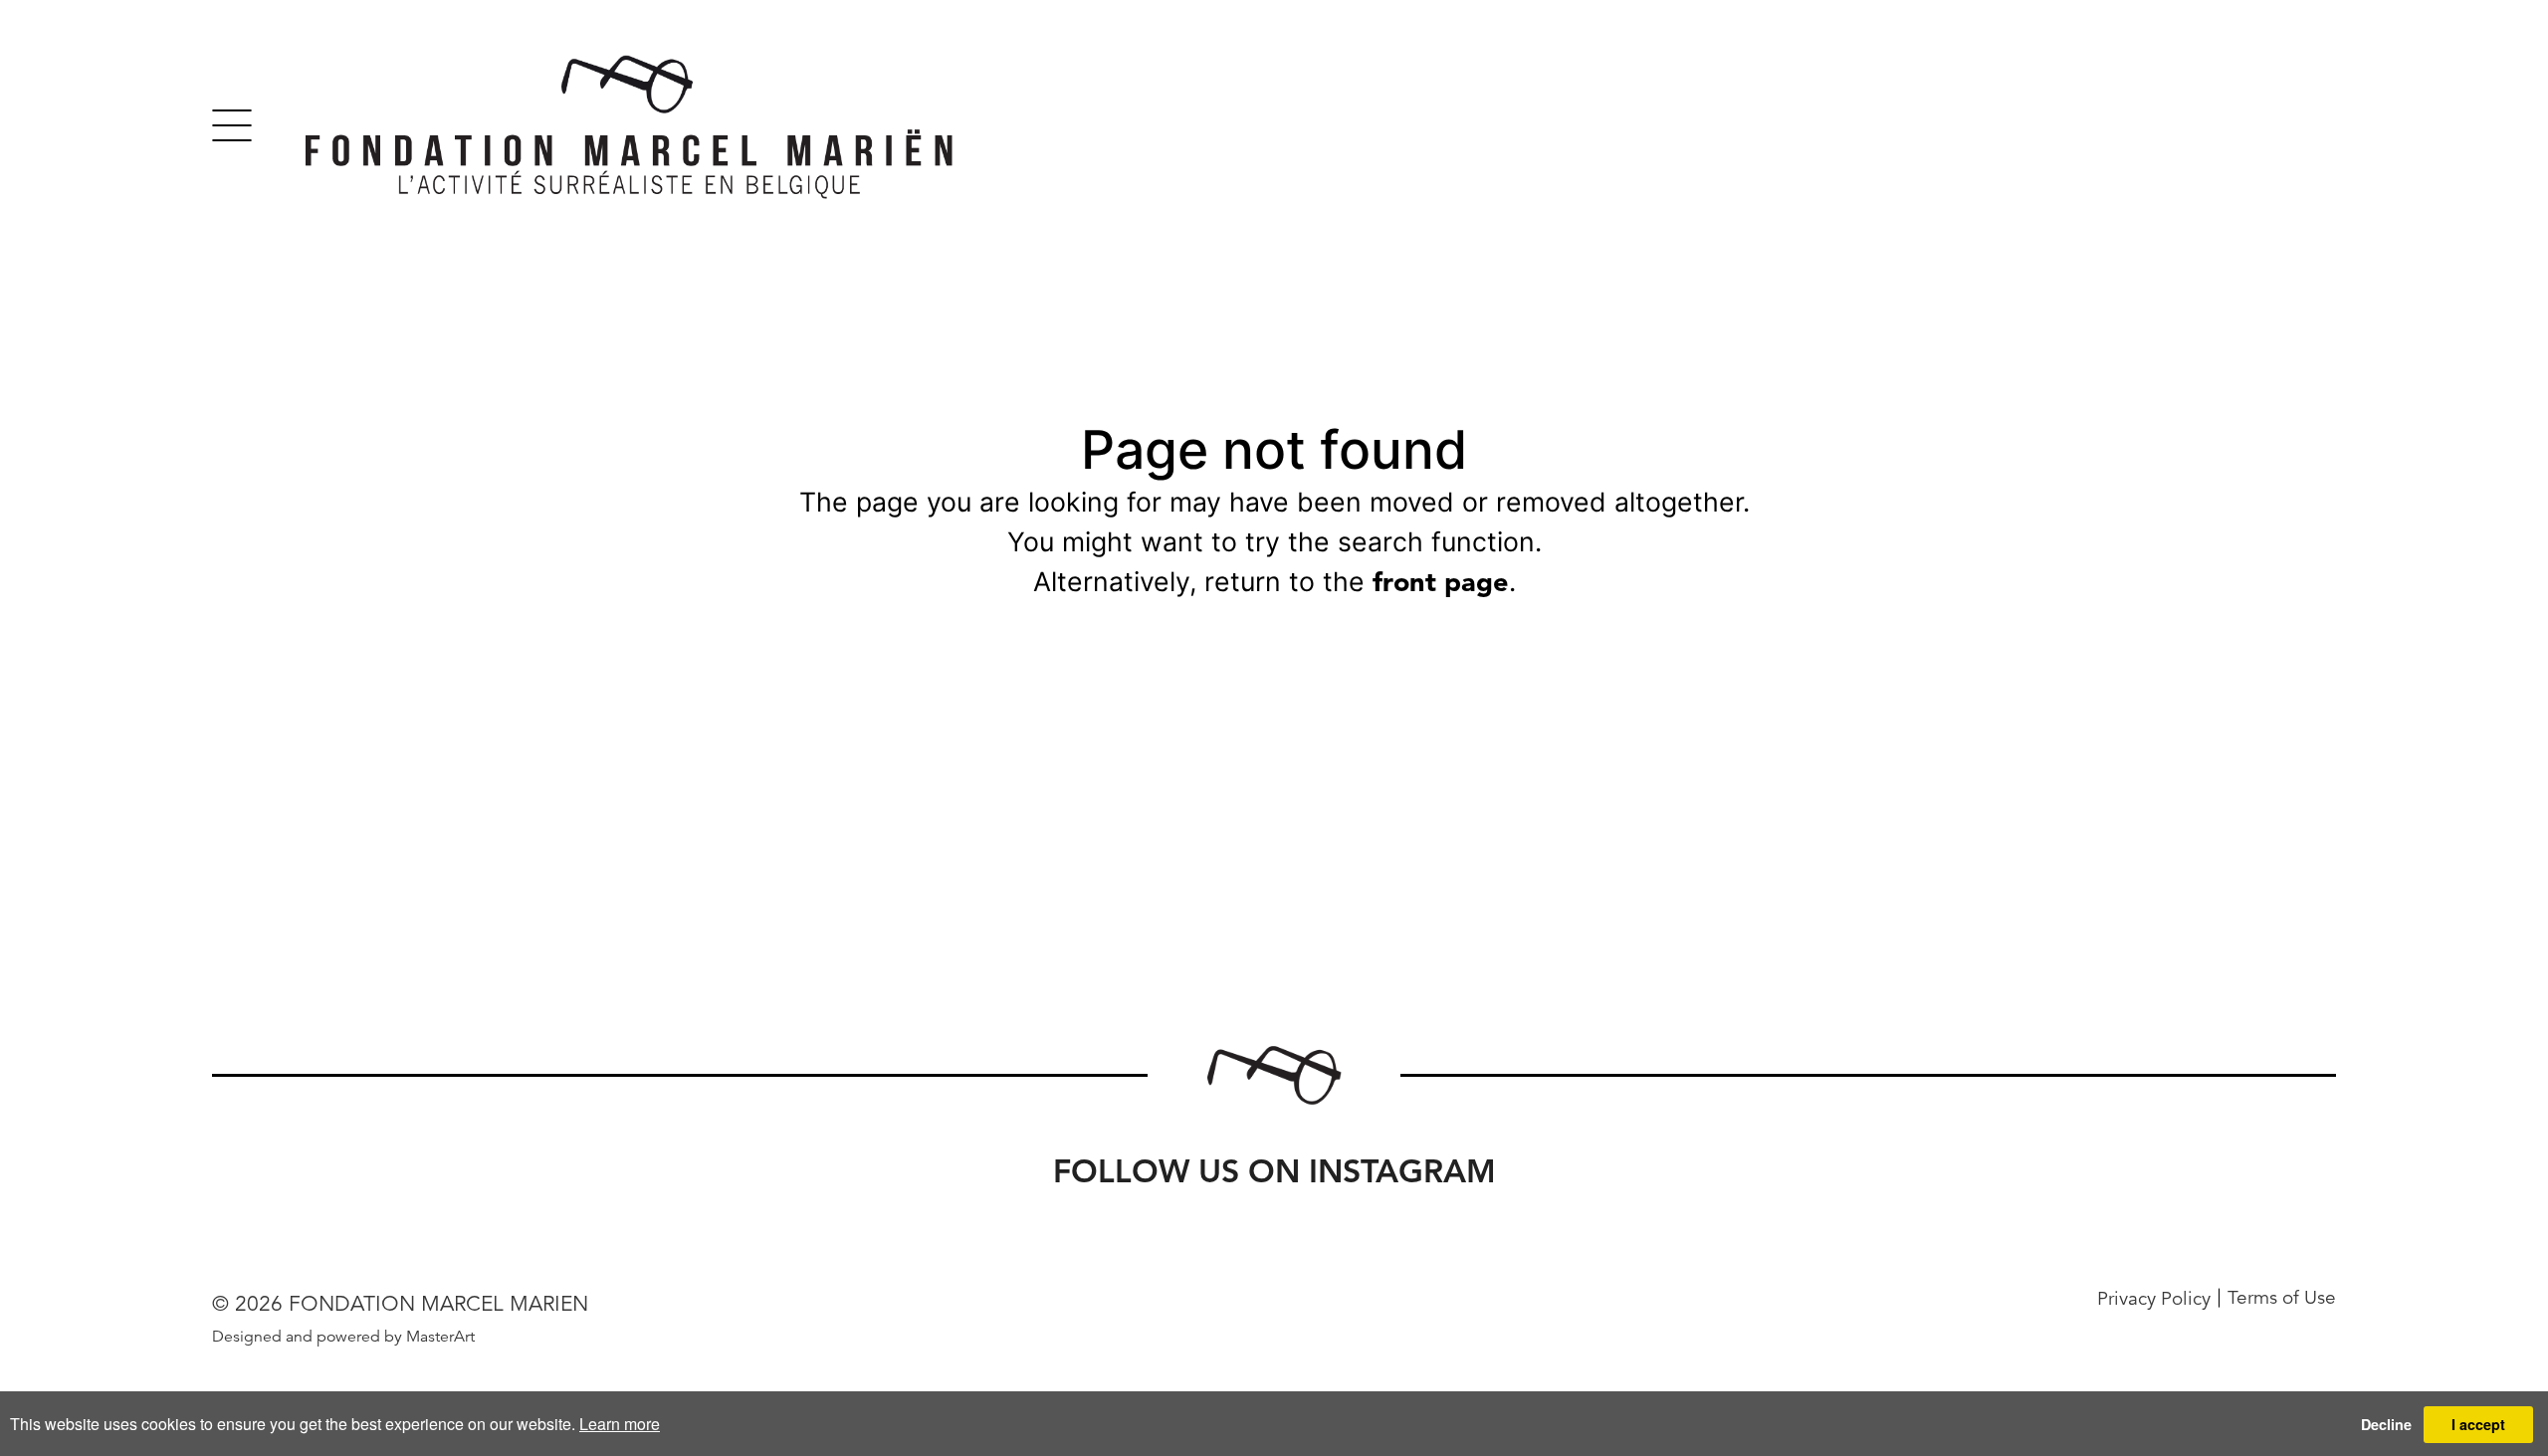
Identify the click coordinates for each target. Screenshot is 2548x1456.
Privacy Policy (2154, 1298)
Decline (2386, 1424)
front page (1441, 582)
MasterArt (440, 1337)
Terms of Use (2282, 1298)
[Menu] (232, 125)
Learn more (620, 1424)
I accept (2478, 1424)
